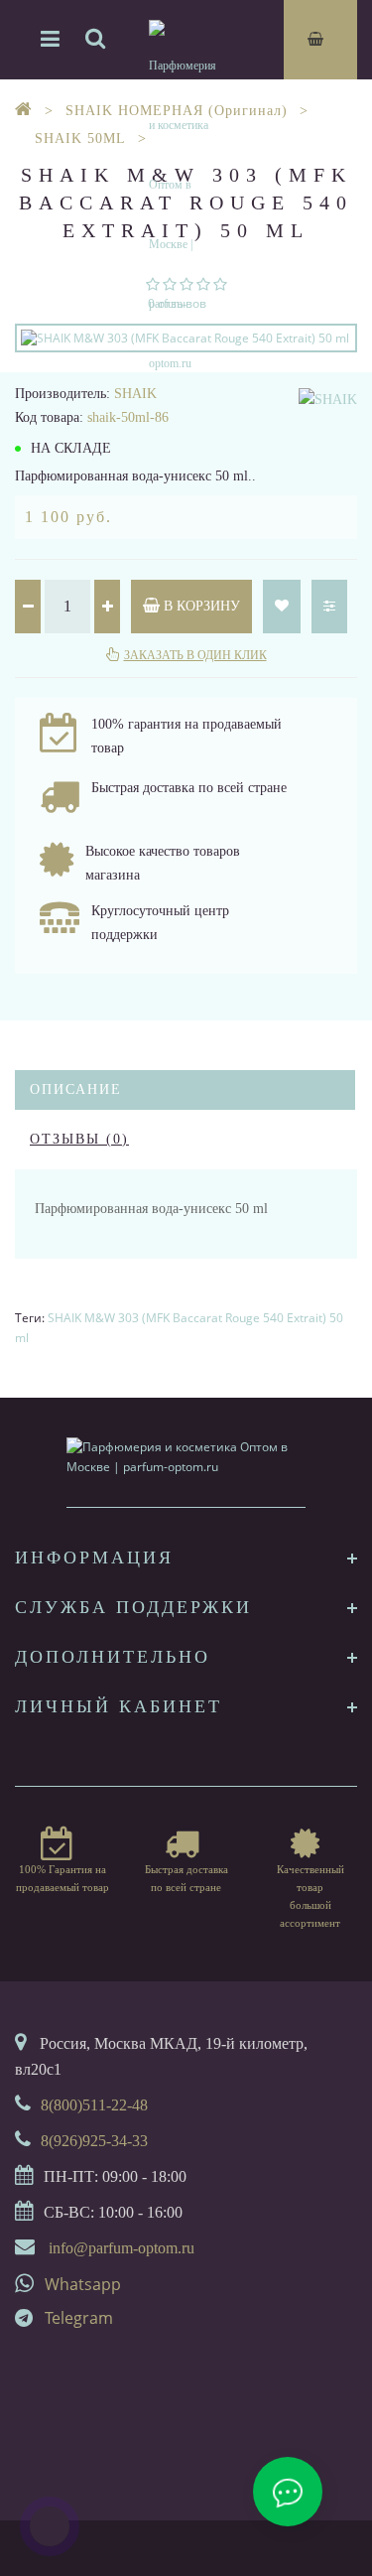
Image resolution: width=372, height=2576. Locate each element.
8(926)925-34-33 (94, 2141)
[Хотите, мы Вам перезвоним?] (50, 2526)
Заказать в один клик (195, 655)
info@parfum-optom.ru (122, 2248)
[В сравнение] (329, 607)
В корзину (200, 606)
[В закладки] (282, 607)
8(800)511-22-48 (94, 2105)
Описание (76, 1089)
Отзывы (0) (79, 1139)
